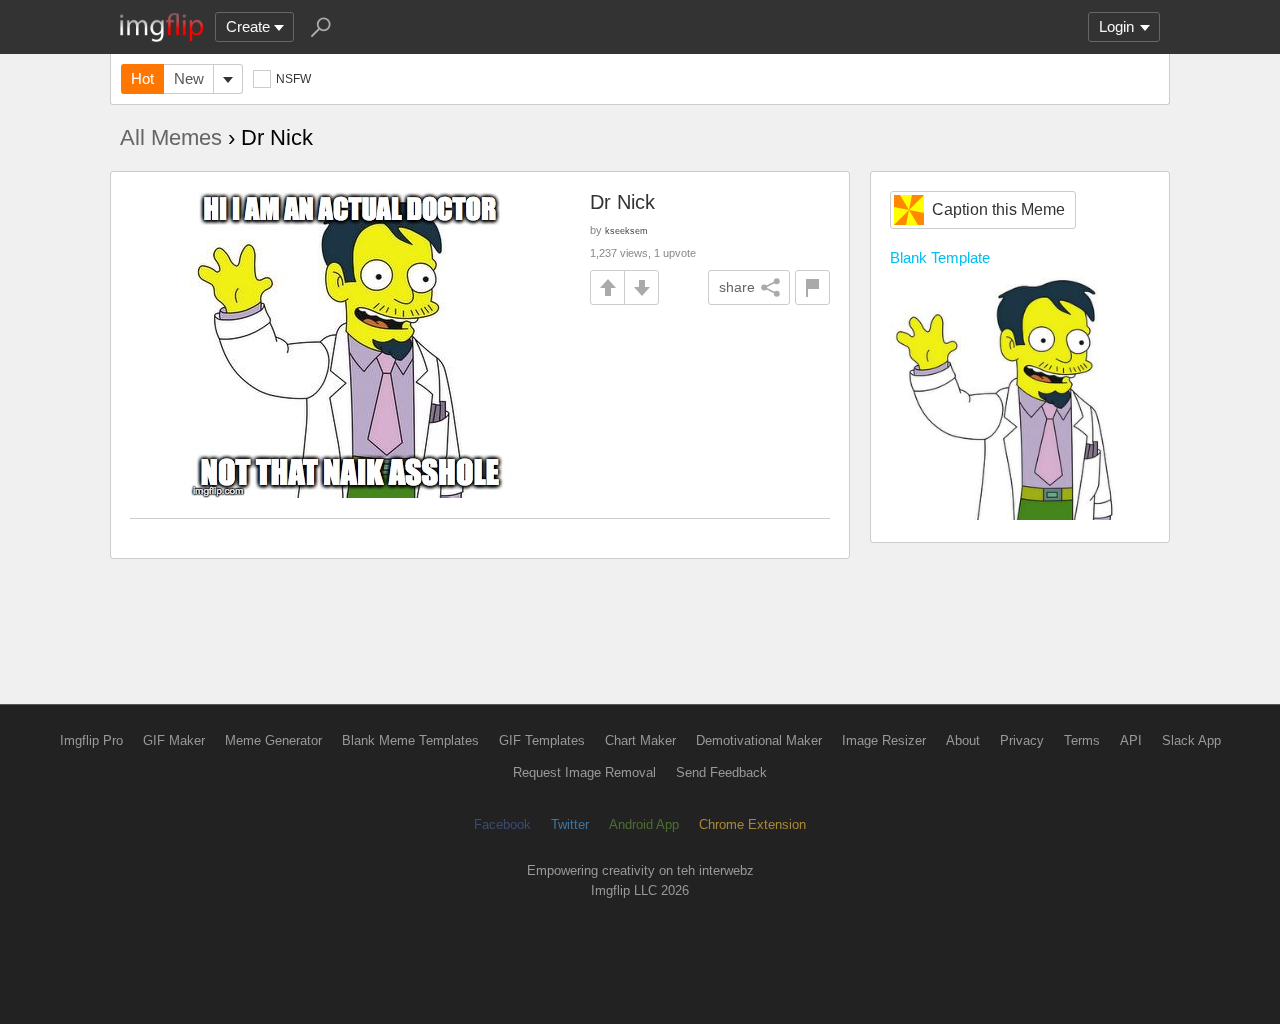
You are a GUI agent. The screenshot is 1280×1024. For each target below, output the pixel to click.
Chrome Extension (752, 824)
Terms (1082, 740)
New (189, 78)
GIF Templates (542, 740)
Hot (142, 78)
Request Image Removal (584, 772)
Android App (644, 824)
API (1131, 740)
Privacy (1022, 740)
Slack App (1191, 740)
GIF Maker (174, 740)
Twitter (570, 824)
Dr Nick (622, 202)
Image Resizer (884, 740)
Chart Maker (640, 740)
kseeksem (626, 230)
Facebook (502, 824)
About (963, 740)
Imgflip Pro (91, 740)
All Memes (171, 137)
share (737, 287)
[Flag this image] (812, 287)
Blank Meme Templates (410, 740)
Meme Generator (273, 740)
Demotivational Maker (759, 740)
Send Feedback (721, 772)
